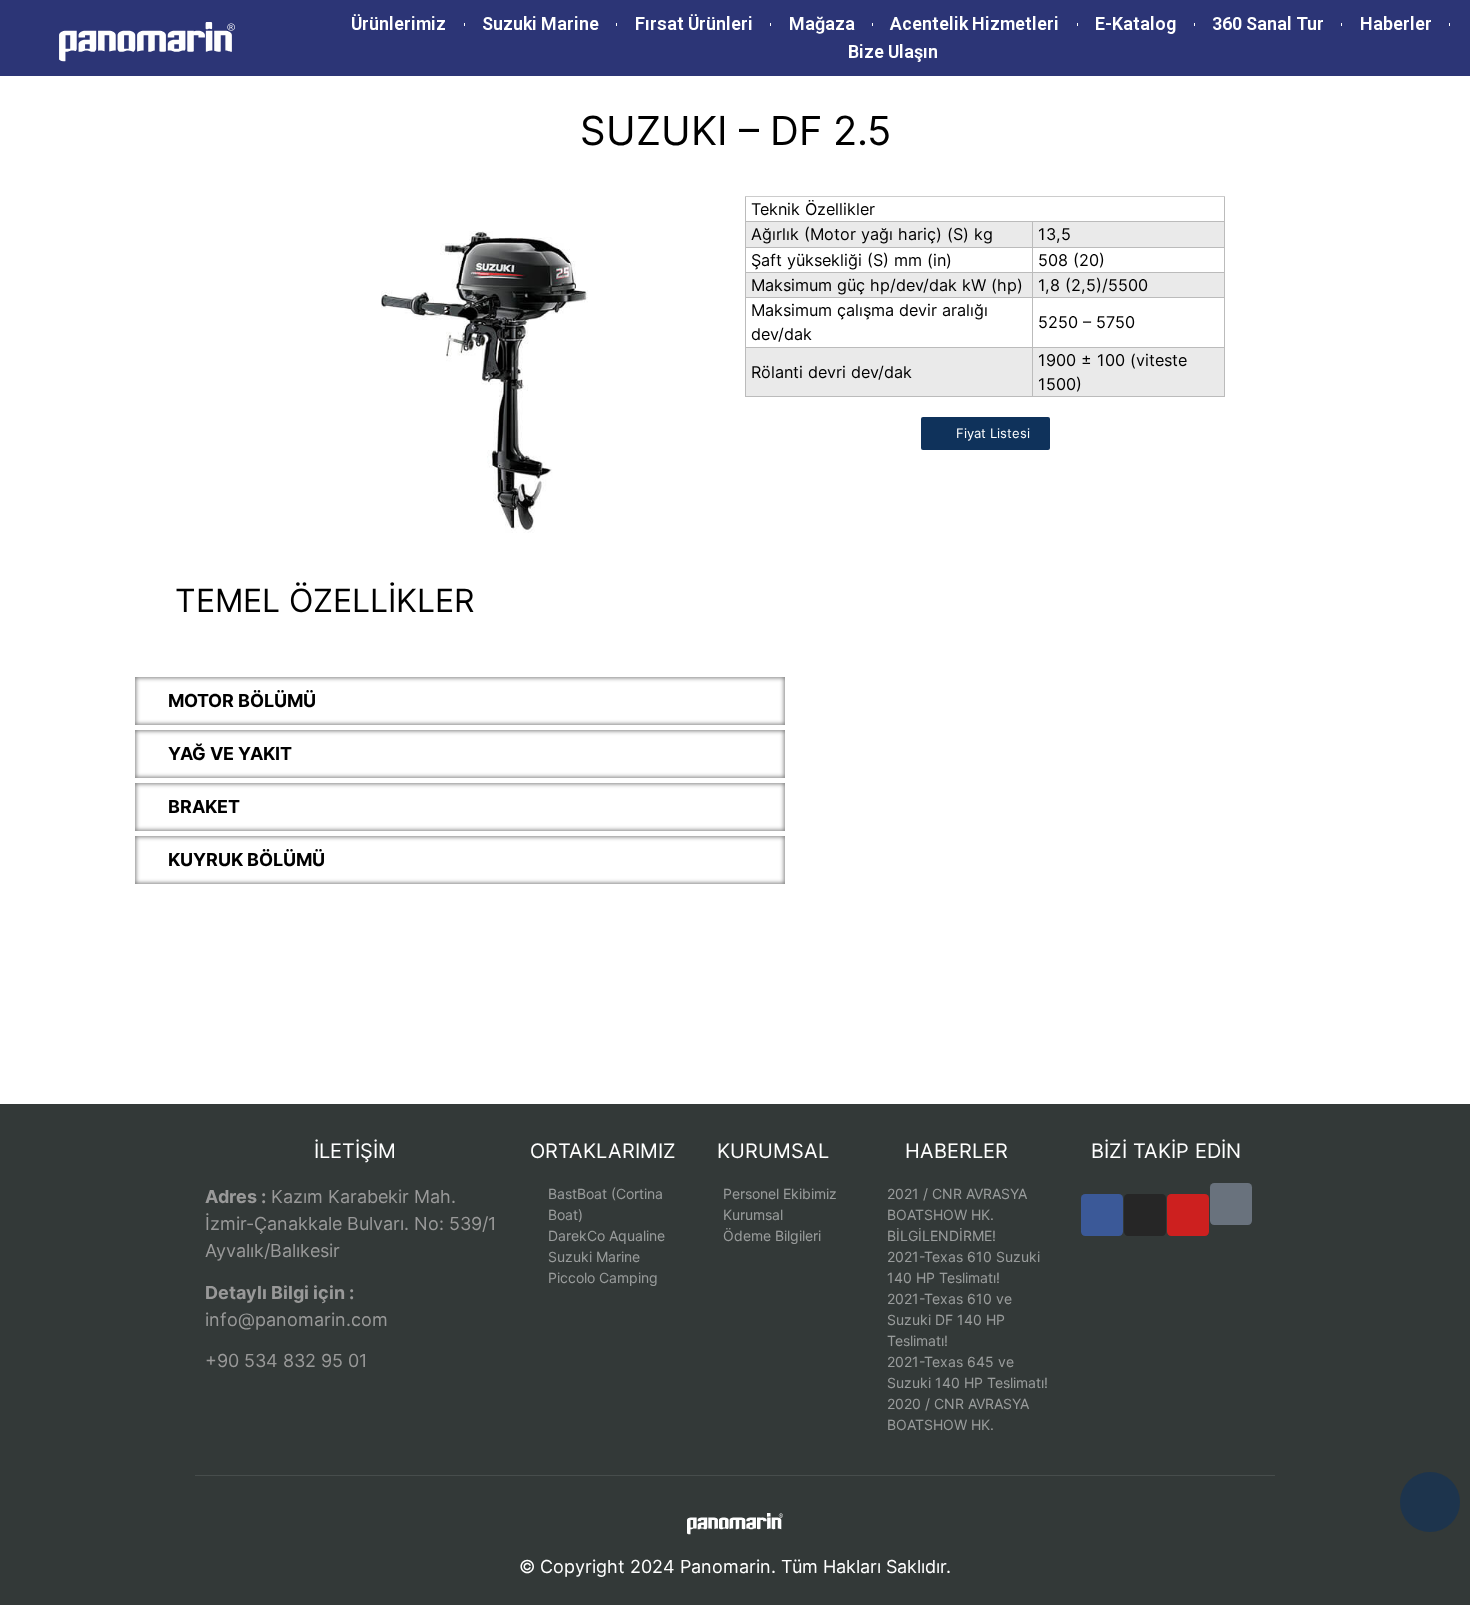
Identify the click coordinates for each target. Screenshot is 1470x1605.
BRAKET (204, 806)
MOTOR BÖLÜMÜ (242, 700)
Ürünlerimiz (398, 23)
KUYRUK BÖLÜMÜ (246, 859)
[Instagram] (1145, 1215)
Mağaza (822, 23)
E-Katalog (1135, 23)
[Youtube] (1188, 1215)
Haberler (1396, 23)
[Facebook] (1102, 1215)
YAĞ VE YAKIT (230, 753)
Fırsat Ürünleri (694, 23)
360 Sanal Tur (1268, 23)
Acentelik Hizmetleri (974, 23)
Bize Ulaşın (893, 51)
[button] (460, 701)
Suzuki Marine (540, 23)
